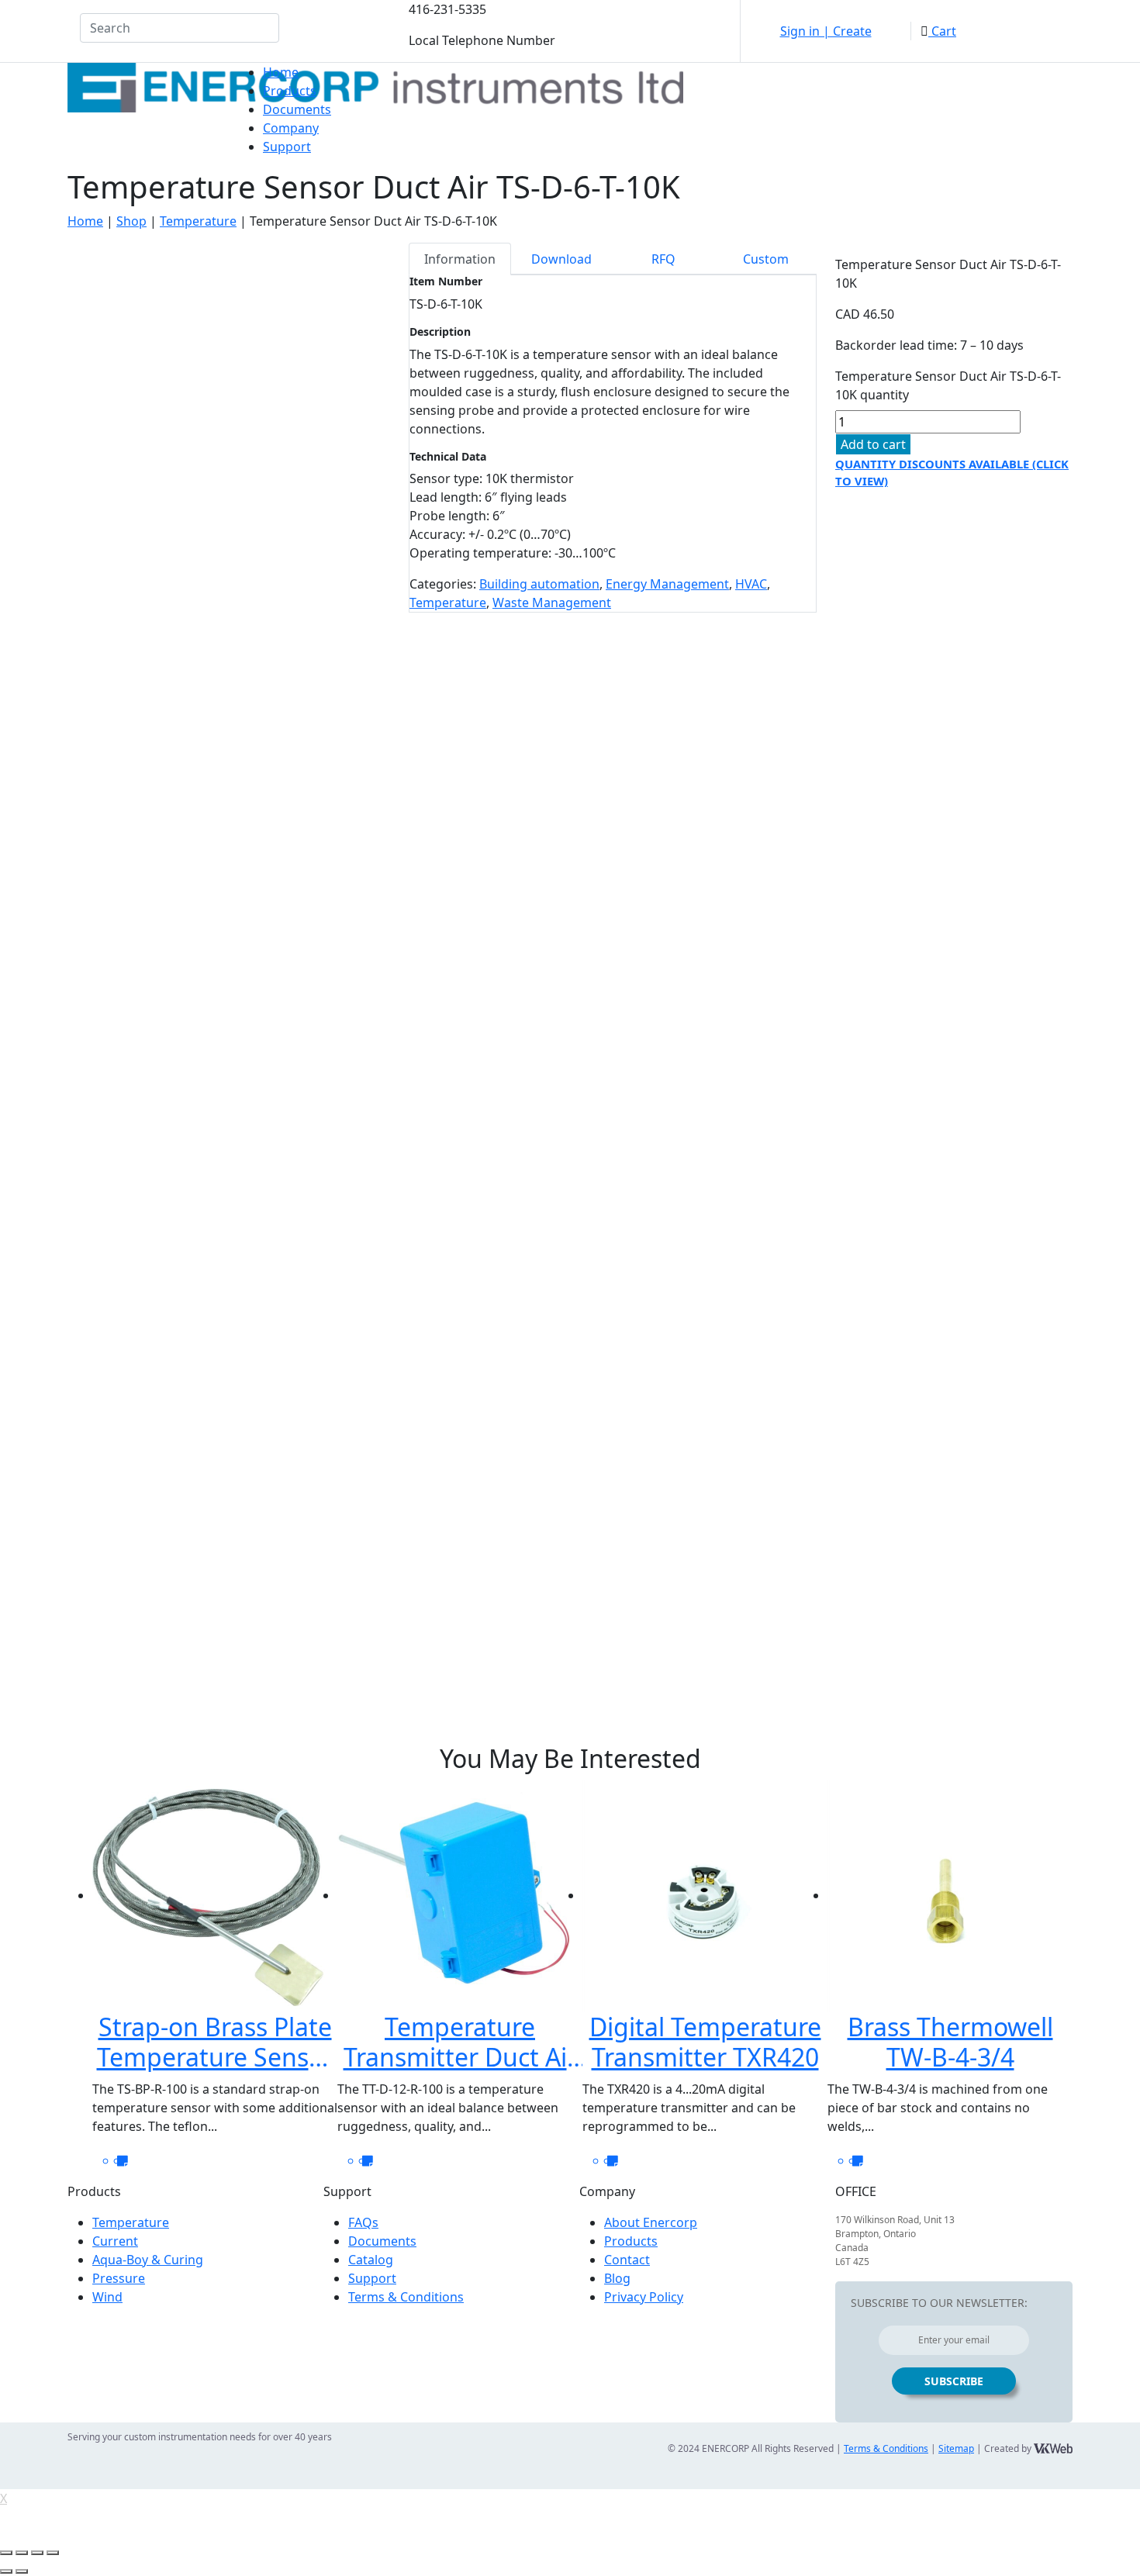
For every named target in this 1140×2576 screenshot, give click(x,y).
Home (281, 72)
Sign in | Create (826, 31)
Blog (617, 2278)
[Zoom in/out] (53, 2553)
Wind (107, 2297)
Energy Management (667, 584)
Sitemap (956, 2448)
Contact (627, 2260)
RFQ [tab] (663, 259)
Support (287, 147)
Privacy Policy (644, 2297)
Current (115, 2241)
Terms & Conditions (406, 2297)
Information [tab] (460, 259)
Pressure (119, 2278)
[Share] (22, 2553)
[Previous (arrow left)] (6, 2571)
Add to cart (873, 444)
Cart (942, 31)
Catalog (371, 2260)
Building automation (539, 584)
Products (290, 91)
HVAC (751, 584)
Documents (297, 109)
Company (291, 128)
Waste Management (552, 603)
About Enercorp (651, 2222)
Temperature (198, 221)
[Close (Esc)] (6, 2553)
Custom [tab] (766, 259)
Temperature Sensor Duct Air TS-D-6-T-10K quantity (948, 385)
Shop (131, 221)
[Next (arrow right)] (22, 2571)
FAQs (363, 2222)
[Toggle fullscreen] (37, 2553)
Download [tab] (561, 259)
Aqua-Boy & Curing (148, 2260)
